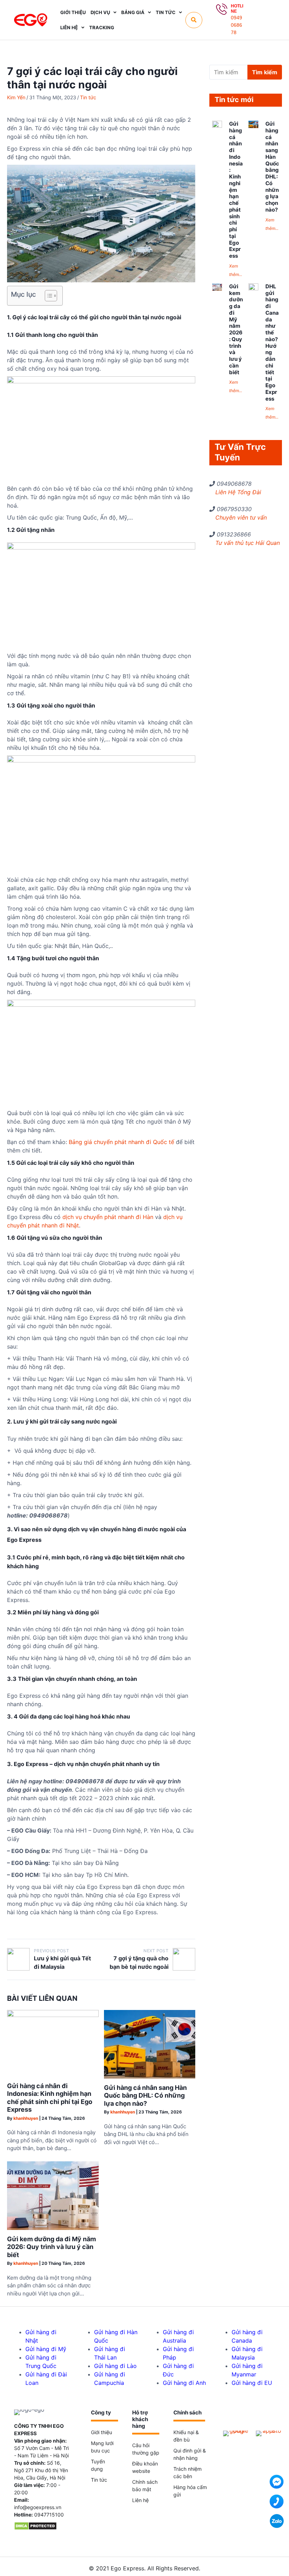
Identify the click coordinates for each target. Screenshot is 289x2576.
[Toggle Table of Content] (47, 296)
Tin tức (88, 97)
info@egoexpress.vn (38, 2507)
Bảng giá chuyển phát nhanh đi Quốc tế (121, 1142)
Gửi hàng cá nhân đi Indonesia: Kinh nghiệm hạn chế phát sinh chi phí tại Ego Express (50, 2098)
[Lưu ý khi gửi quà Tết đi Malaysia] (18, 1959)
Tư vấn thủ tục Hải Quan (248, 543)
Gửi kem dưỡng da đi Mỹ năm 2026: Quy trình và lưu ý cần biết (51, 2247)
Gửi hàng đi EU (252, 2383)
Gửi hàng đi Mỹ (46, 2349)
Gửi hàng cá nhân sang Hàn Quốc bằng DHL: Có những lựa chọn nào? (145, 2096)
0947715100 (49, 2515)
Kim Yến (16, 97)
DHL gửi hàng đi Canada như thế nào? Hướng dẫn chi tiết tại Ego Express (272, 343)
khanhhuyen (26, 2118)
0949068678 (236, 25)
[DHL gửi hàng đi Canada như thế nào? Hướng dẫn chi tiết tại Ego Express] (253, 288)
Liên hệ (140, 2500)
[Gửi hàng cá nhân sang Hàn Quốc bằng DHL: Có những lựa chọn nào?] (150, 2077)
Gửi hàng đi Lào (115, 2366)
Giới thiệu (102, 2432)
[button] (194, 20)
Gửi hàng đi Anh (184, 2383)
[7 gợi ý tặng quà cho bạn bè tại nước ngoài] (184, 1959)
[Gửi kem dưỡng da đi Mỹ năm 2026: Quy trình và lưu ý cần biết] (53, 2228)
